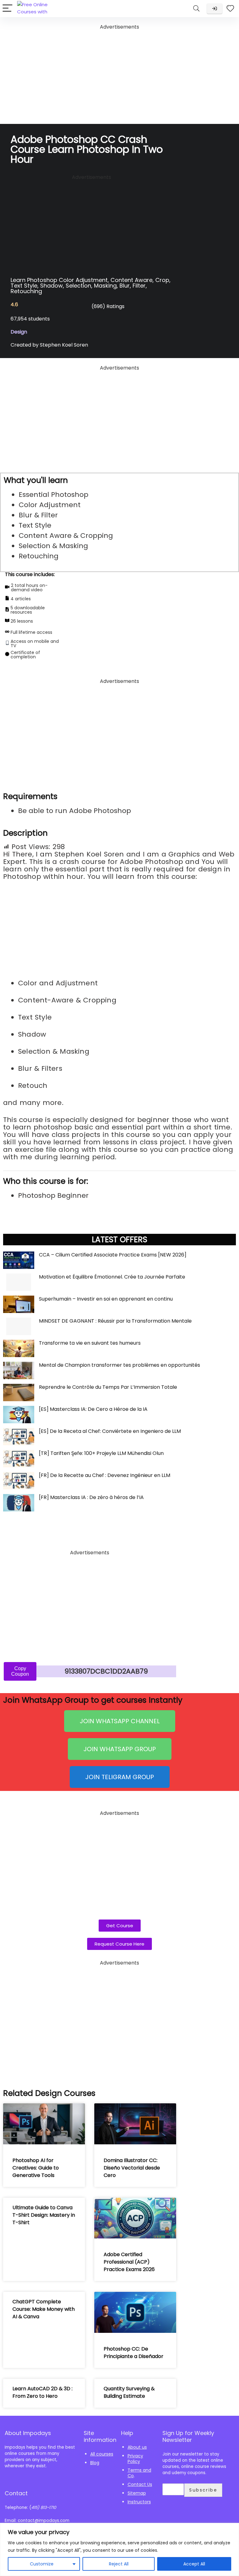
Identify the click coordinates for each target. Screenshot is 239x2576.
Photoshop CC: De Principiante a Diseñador (134, 2353)
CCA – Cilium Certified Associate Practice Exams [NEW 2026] (113, 1255)
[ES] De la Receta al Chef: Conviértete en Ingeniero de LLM (110, 1431)
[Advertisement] (119, 75)
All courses (102, 2454)
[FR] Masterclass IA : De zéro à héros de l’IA (91, 1497)
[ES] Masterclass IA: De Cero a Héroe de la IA (93, 1409)
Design (19, 332)
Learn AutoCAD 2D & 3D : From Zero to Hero (42, 2392)
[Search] (196, 9)
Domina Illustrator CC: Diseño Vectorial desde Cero (132, 2168)
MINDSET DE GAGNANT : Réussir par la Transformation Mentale (115, 1321)
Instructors (139, 2502)
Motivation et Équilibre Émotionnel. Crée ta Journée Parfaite (112, 1277)
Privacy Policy (135, 2459)
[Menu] (7, 9)
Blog (95, 2463)
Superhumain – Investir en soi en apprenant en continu (106, 1299)
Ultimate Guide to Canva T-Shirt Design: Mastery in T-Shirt (44, 2215)
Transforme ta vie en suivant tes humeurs (90, 1343)
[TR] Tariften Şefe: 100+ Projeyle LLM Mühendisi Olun (101, 1453)
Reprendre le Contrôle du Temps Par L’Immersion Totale (108, 1387)
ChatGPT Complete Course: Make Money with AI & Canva (44, 2309)
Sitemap (137, 2493)
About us (137, 2447)
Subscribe (203, 2490)
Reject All (119, 2564)
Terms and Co (139, 2473)
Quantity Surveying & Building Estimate (129, 2392)
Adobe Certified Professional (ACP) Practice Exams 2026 (129, 2262)
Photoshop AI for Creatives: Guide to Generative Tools (36, 2168)
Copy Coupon (20, 1671)
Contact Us (140, 2484)
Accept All (194, 2564)
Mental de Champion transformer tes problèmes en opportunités (119, 1365)
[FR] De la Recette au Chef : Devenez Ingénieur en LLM (105, 1475)
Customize (42, 2564)
